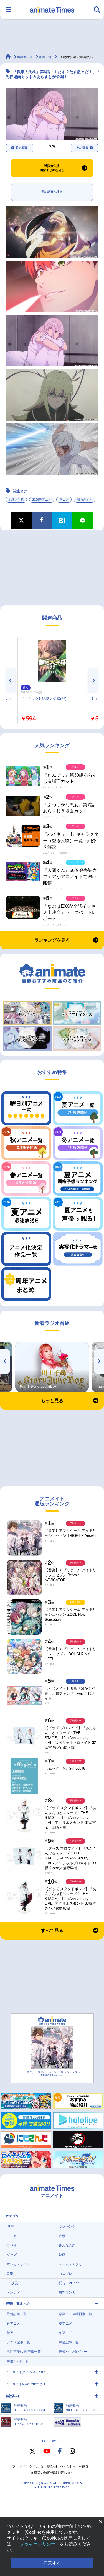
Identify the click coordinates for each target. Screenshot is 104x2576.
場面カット (84, 500)
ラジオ (12, 2245)
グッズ (12, 2255)
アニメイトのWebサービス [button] (26, 2384)
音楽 (10, 2274)
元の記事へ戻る (52, 192)
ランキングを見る (52, 940)
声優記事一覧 (69, 2342)
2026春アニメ (42, 500)
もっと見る (52, 1401)
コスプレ (65, 2274)
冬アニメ (65, 2333)
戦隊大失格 (16, 500)
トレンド (13, 2293)
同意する (52, 2563)
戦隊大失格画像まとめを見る (52, 168)
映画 (62, 2255)
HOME (12, 2226)
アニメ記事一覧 (18, 2342)
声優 (62, 2236)
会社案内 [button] (12, 2396)
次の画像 (82, 148)
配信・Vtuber (69, 2283)
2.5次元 (12, 2283)
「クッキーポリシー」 (38, 2544)
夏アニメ (65, 2323)
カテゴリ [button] (12, 2216)
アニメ (64, 500)
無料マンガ (67, 2293)
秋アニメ (13, 2333)
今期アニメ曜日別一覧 (75, 2314)
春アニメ (13, 2323)
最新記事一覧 (17, 2314)
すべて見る (52, 1930)
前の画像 (22, 148)
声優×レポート (18, 2361)
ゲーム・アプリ (70, 2264)
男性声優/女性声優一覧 (24, 2352)
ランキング (67, 2226)
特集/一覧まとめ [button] (18, 2303)
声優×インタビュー (73, 2352)
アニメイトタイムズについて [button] (27, 2372)
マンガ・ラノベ (18, 2264)
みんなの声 (67, 2245)
